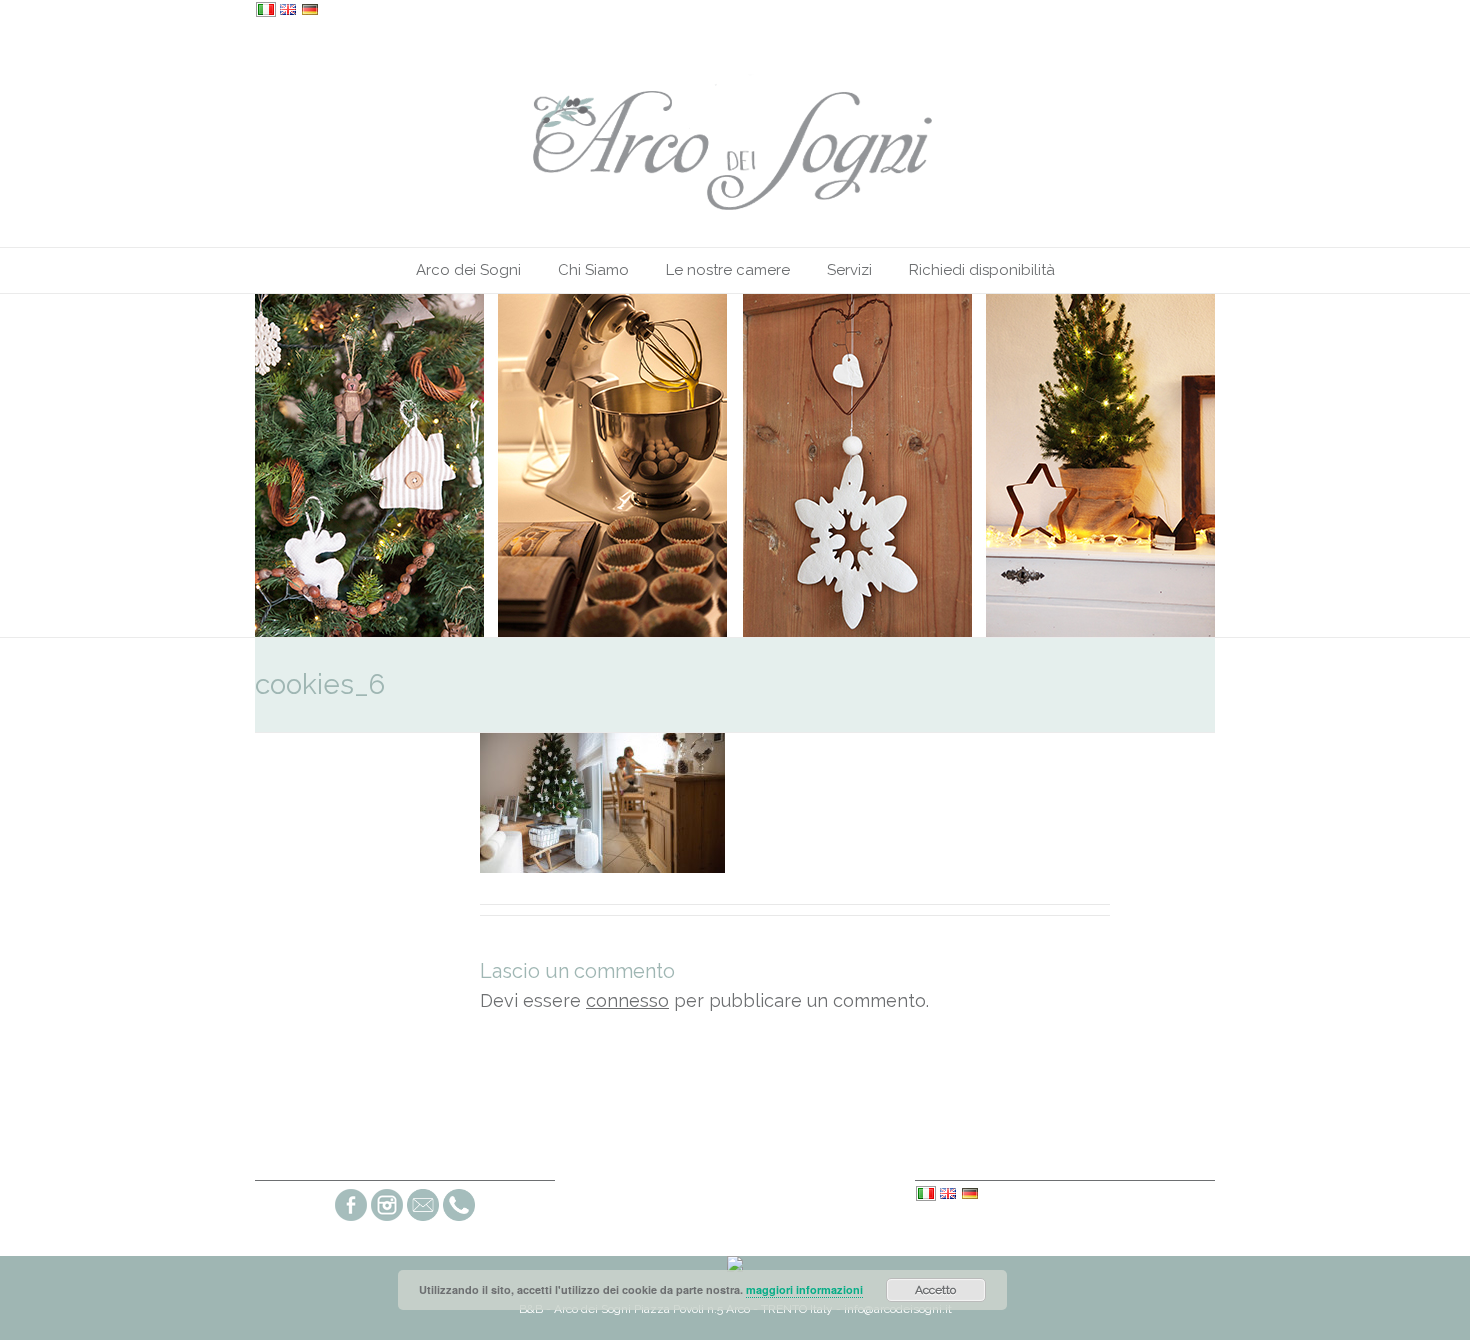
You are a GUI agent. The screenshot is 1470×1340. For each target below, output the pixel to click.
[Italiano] (266, 11)
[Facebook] (351, 1218)
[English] (288, 11)
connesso (627, 1000)
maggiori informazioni (804, 1289)
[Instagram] (387, 1218)
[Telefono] (459, 1218)
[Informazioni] (423, 1218)
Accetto (935, 1290)
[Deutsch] (310, 11)
